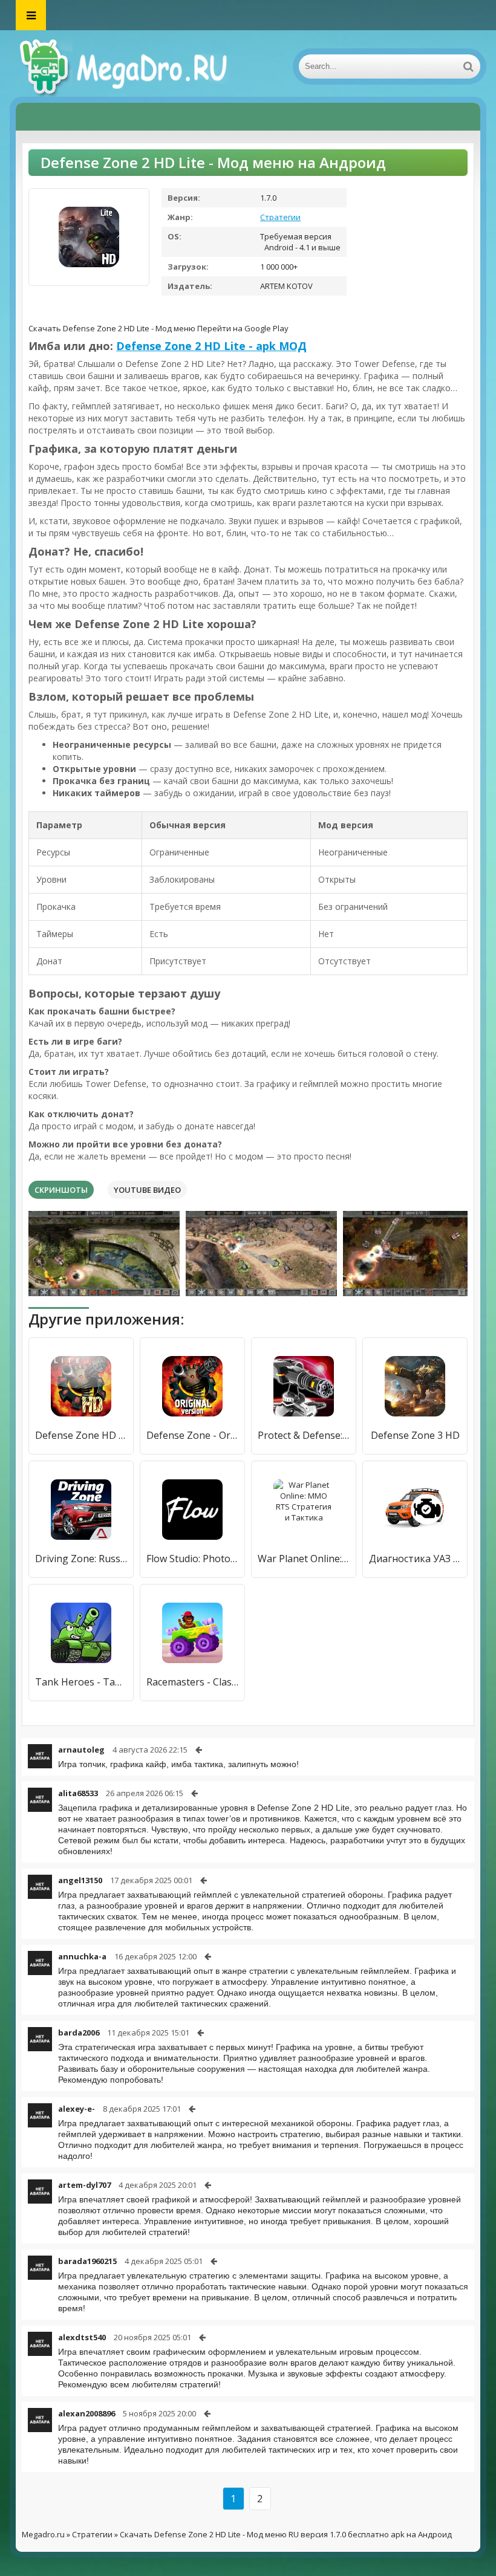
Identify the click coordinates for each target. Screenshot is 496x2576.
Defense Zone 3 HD (415, 1435)
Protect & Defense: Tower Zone (304, 1435)
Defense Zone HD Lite (81, 1435)
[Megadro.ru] (137, 67)
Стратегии (280, 217)
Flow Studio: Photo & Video (192, 1559)
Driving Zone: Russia (81, 1559)
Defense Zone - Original (192, 1435)
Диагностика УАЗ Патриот (415, 1559)
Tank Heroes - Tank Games (81, 1682)
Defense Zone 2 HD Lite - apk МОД (211, 346)
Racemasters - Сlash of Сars (192, 1682)
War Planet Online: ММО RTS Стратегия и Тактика (304, 1559)
